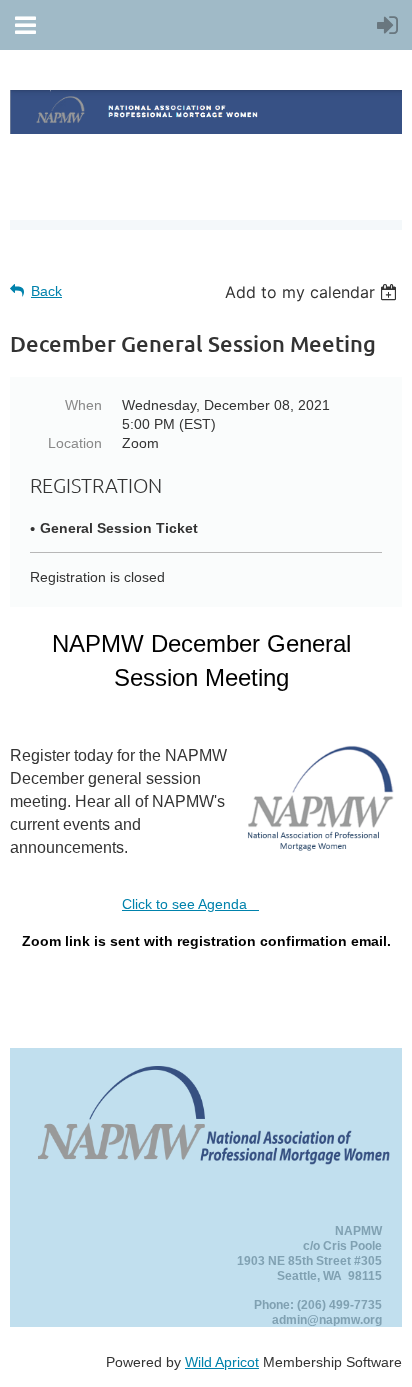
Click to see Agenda (190, 904)
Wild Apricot (222, 1362)
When (83, 405)
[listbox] (313, 292)
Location (75, 443)
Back (46, 291)
